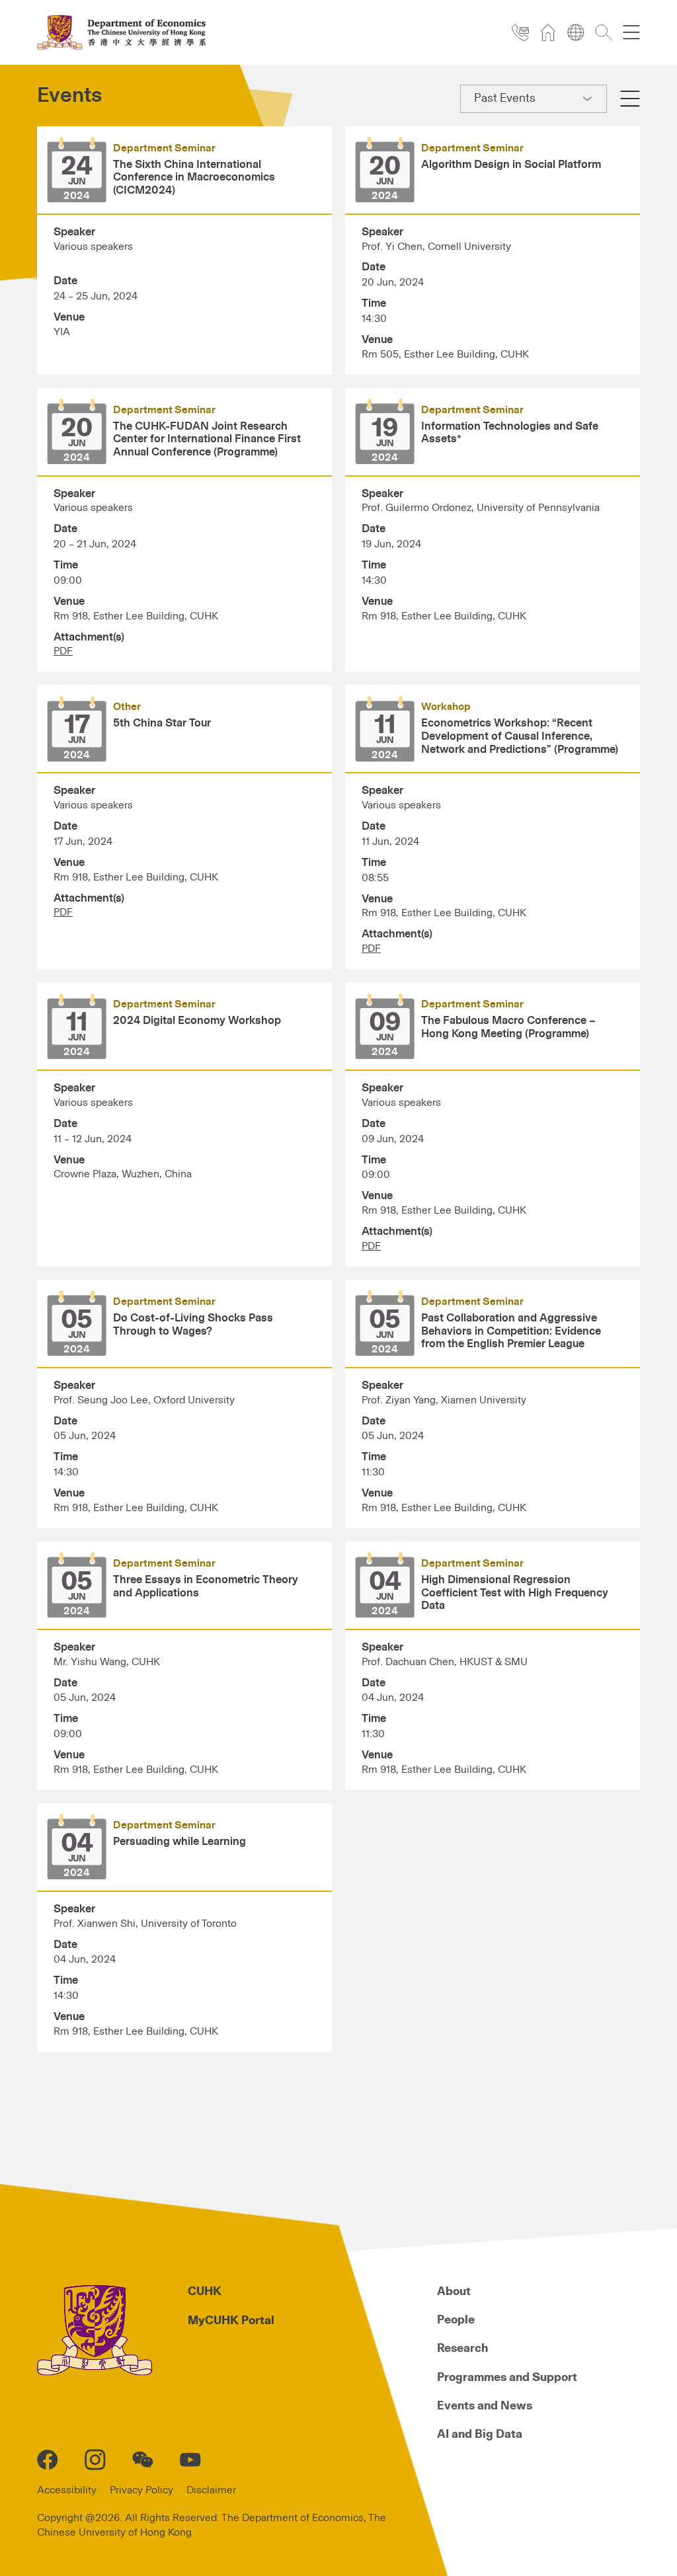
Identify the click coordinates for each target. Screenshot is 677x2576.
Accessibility (67, 2490)
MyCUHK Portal (231, 2321)
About (454, 2292)
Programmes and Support (507, 2378)
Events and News (485, 2406)
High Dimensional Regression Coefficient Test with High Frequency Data (515, 1593)
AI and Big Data (480, 2435)
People (456, 2320)
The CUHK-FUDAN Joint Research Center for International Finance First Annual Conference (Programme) (207, 440)
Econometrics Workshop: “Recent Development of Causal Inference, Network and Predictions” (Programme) (520, 736)
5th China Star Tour (162, 723)
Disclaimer (211, 2490)
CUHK (205, 2292)
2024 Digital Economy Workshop (197, 1021)
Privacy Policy (141, 2490)
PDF (63, 651)
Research (462, 2349)
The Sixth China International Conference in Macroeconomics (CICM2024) (194, 178)
